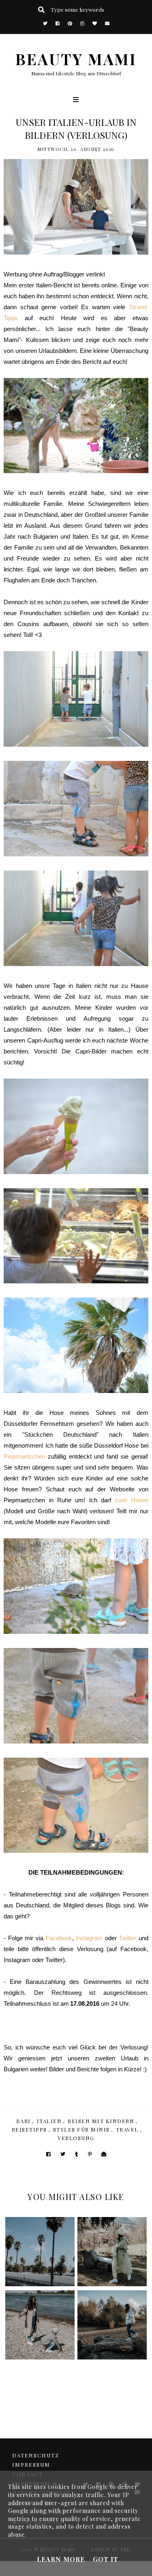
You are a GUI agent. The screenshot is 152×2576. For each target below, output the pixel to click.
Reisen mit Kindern (101, 2121)
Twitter (127, 1938)
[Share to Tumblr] (77, 2154)
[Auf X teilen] (63, 2154)
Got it (106, 2559)
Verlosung (76, 2138)
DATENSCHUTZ (36, 2455)
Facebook (59, 1938)
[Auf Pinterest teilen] (90, 2154)
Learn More (61, 2559)
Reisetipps (29, 2129)
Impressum (31, 2465)
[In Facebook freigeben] (48, 2154)
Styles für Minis (81, 2129)
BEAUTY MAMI (76, 59)
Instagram (89, 1938)
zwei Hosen (131, 1500)
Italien (49, 2121)
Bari (24, 2121)
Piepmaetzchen (24, 1456)
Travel (127, 2129)
